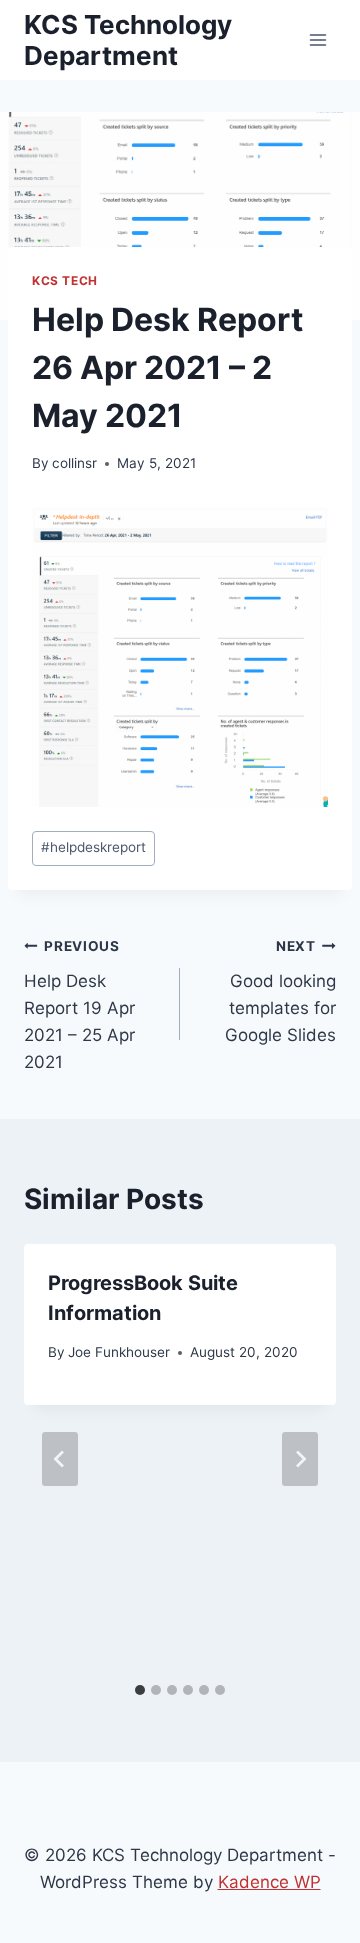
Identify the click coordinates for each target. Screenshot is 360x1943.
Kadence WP (269, 1882)
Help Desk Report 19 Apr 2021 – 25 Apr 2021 (79, 1005)
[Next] (300, 1459)
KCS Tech (65, 280)
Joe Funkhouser (119, 1352)
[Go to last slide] (60, 1459)
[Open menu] (317, 39)
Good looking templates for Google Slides (280, 991)
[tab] (140, 1690)
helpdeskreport (93, 847)
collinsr (74, 463)
